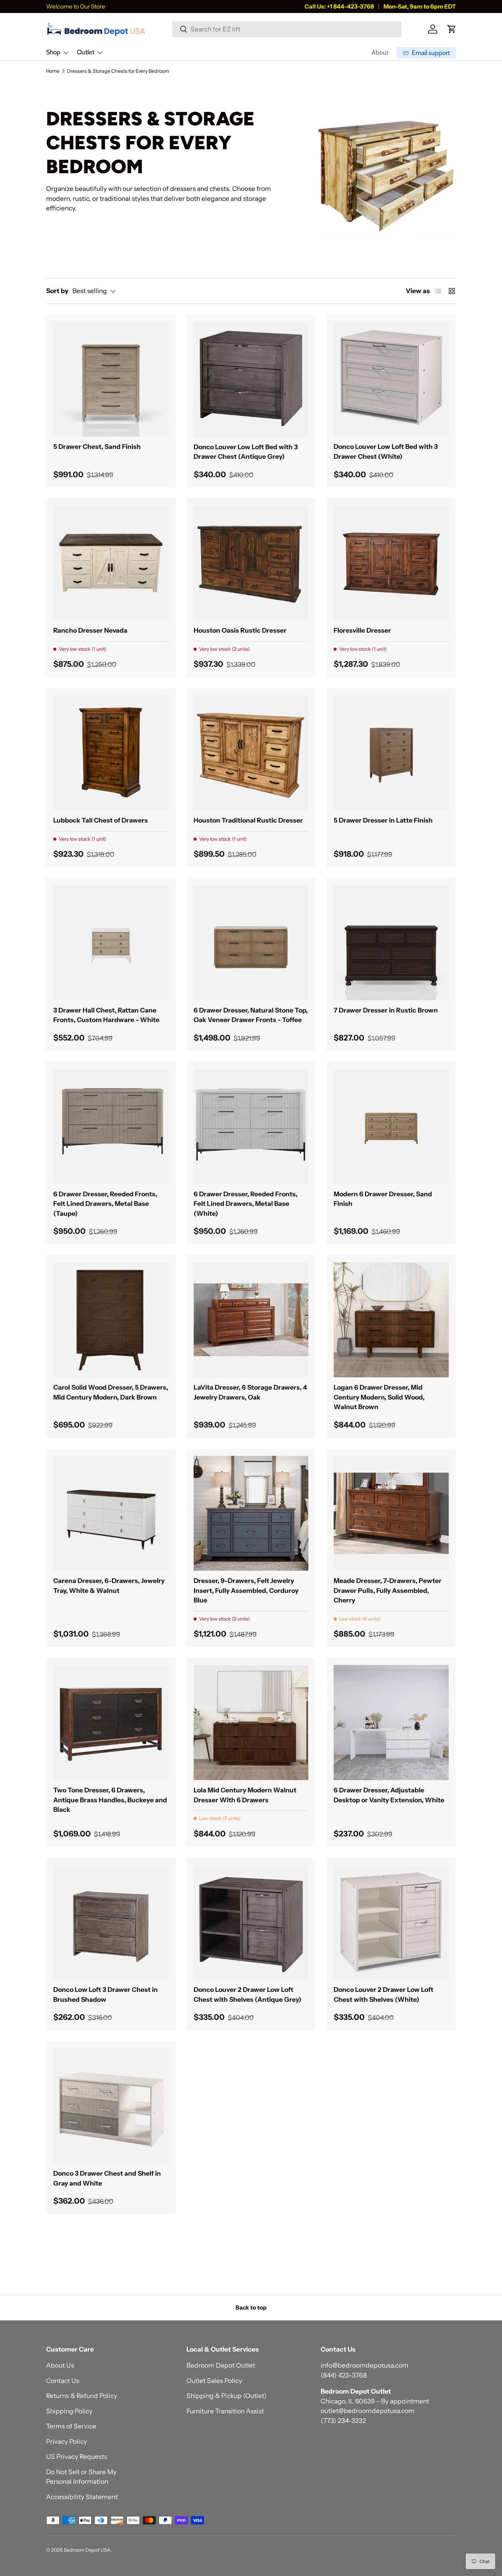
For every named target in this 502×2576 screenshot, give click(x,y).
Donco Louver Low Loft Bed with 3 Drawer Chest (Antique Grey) (246, 452)
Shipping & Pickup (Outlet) (227, 2396)
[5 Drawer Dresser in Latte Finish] (391, 753)
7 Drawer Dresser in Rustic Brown (386, 1010)
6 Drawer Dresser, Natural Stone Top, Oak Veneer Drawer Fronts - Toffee (251, 1015)
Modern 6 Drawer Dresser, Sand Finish (383, 1199)
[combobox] (287, 29)
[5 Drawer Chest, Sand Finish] (111, 379)
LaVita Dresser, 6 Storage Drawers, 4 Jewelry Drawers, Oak (250, 1392)
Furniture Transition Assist (225, 2411)
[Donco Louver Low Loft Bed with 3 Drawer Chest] (251, 379)
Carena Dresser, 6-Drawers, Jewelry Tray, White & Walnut (109, 1586)
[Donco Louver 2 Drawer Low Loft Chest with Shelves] (251, 1922)
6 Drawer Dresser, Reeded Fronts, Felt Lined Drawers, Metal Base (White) (246, 1204)
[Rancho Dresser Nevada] (111, 563)
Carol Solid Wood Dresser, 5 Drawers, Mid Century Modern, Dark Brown (111, 1392)
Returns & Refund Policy (82, 2396)
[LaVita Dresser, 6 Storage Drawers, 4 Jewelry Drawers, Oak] (251, 1320)
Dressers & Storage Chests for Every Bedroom (118, 71)
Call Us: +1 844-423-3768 (339, 6)
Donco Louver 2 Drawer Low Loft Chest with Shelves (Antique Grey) (248, 1995)
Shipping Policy (69, 2411)
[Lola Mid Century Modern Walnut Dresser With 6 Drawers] (251, 1723)
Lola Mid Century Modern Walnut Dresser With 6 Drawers (245, 1795)
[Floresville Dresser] (391, 563)
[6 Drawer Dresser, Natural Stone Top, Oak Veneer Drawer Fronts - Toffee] (251, 943)
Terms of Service (71, 2426)
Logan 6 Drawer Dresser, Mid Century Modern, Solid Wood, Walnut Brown (379, 1397)
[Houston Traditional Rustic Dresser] (251, 753)
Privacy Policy (67, 2442)
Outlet (86, 52)
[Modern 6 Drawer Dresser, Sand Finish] (391, 1126)
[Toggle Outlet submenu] (100, 53)
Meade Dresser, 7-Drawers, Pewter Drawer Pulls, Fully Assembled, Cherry (388, 1590)
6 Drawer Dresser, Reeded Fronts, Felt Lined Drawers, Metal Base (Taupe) (105, 1204)
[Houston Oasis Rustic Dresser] (251, 563)
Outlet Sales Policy (214, 2381)
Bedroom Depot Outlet (221, 2365)
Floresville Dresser (362, 630)
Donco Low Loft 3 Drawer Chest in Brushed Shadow (106, 1995)
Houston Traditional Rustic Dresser (248, 820)
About (380, 52)
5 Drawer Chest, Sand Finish (97, 447)
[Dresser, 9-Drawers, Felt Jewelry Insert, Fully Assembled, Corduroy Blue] (251, 1513)
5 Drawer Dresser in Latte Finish (383, 820)
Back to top (251, 2308)
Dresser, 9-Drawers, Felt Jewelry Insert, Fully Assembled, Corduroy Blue (246, 1590)
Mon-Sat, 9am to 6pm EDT (420, 6)
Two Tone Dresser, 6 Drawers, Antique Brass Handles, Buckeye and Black (110, 1800)
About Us (60, 2365)
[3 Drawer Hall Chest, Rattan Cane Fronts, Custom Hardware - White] (111, 943)
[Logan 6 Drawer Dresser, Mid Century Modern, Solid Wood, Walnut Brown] (391, 1320)
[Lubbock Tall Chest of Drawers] (111, 753)
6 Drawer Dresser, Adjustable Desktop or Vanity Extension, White (389, 1795)
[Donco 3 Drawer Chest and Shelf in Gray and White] (111, 2106)
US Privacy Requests (77, 2457)
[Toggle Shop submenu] (66, 53)
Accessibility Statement (82, 2497)
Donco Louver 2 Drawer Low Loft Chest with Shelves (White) (384, 1995)
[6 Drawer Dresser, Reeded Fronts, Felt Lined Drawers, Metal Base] (111, 1126)
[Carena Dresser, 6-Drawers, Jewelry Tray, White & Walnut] (111, 1513)
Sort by (57, 291)
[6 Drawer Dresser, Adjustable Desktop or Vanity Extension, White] (391, 1723)
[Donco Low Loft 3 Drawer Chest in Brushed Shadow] (111, 1922)
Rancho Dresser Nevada (90, 630)
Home (53, 71)
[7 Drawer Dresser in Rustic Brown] (391, 943)
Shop (53, 52)
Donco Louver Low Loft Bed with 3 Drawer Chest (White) (386, 452)
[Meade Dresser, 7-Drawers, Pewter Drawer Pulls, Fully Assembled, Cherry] (391, 1513)
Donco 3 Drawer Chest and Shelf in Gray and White (107, 2178)
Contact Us (63, 2381)
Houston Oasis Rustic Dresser (240, 630)
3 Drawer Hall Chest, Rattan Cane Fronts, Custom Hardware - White (106, 1015)
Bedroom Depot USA (87, 2550)
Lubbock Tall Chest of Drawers (101, 820)
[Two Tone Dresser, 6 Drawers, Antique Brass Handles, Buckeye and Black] (111, 1723)
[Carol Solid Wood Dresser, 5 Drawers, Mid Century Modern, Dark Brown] (111, 1320)
